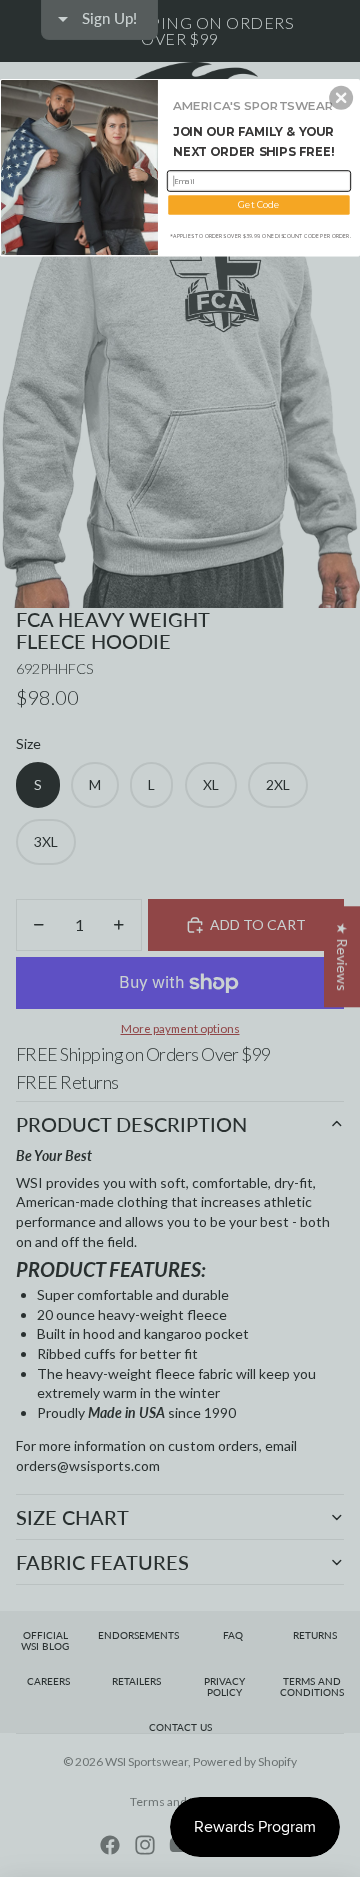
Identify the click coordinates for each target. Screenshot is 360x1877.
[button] (341, 98)
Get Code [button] (258, 204)
